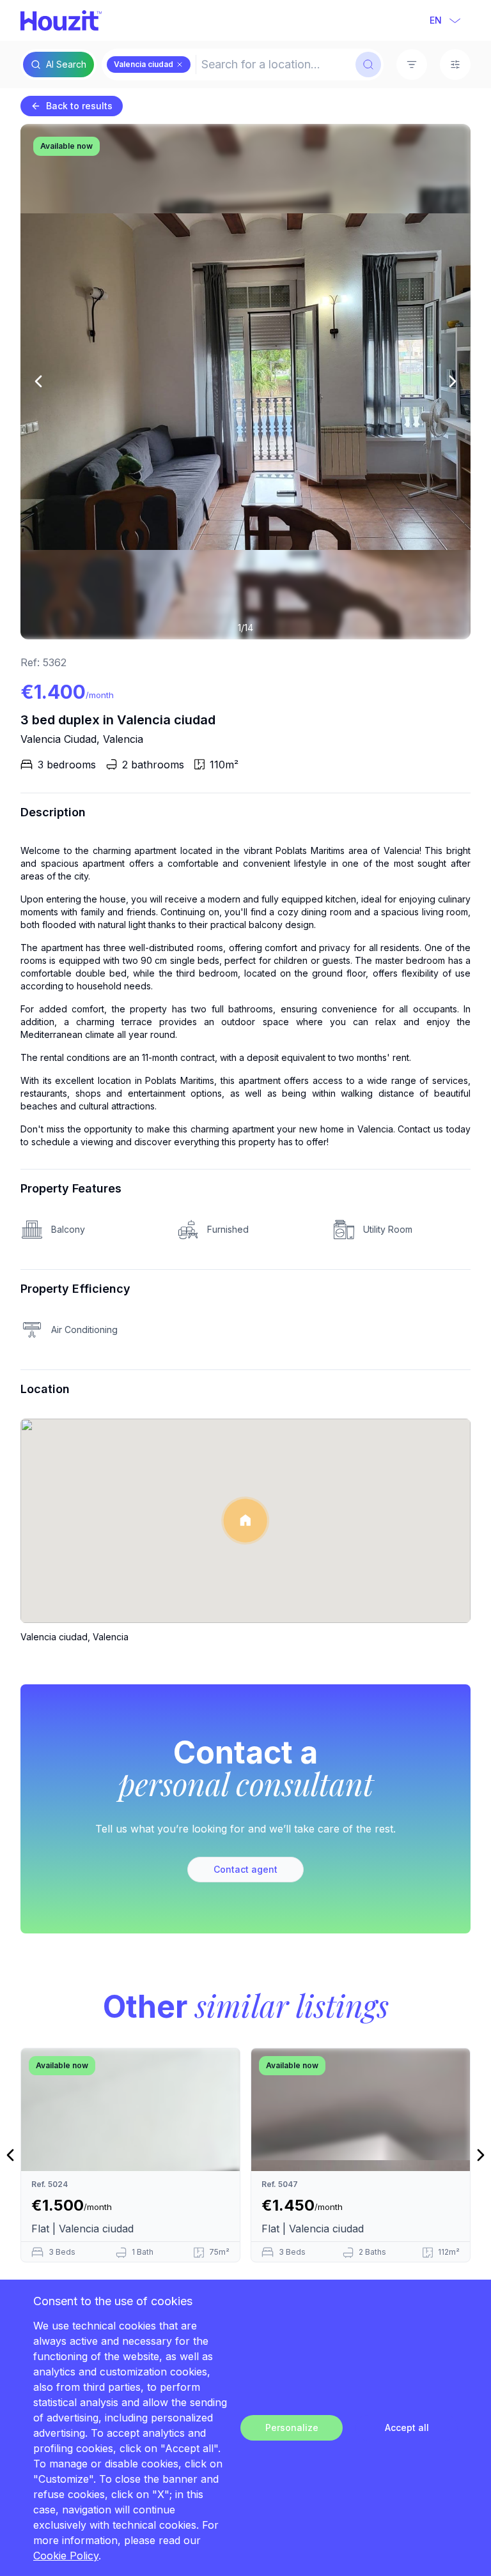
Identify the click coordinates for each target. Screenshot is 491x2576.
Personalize (292, 2427)
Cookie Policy (66, 2556)
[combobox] (274, 65)
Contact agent (245, 1869)
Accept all (407, 2427)
